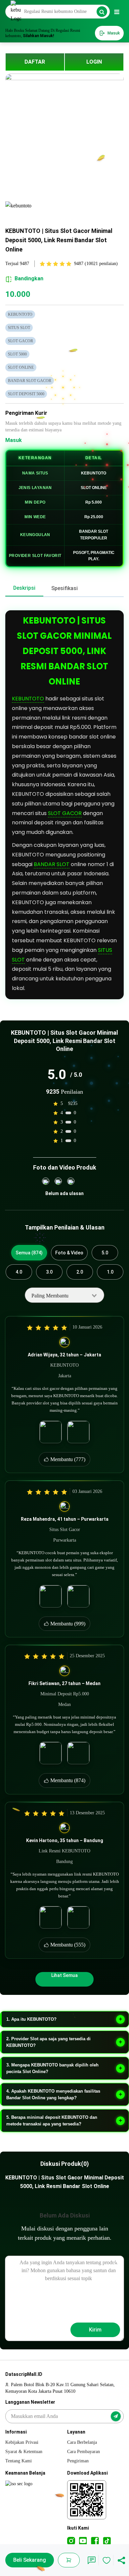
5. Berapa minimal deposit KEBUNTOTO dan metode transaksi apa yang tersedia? (52, 2121)
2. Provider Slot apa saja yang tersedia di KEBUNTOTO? (48, 2042)
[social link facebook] (95, 2541)
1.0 (110, 1272)
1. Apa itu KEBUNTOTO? (31, 2019)
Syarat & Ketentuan (24, 2452)
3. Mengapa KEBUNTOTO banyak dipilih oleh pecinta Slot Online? (52, 2068)
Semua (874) (29, 1253)
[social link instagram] (71, 2541)
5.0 (105, 1253)
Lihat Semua (64, 1975)
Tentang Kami (19, 2461)
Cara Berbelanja (82, 2442)
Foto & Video (69, 1253)
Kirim (95, 2330)
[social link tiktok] (107, 2541)
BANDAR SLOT (52, 864)
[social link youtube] (83, 2541)
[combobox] (64, 1295)
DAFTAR (35, 62)
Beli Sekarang (30, 2560)
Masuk (14, 440)
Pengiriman (78, 2461)
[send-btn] (116, 2416)
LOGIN (94, 62)
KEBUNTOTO (28, 699)
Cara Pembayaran (84, 2452)
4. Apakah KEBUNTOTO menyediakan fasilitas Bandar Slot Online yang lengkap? (53, 2094)
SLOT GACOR (65, 813)
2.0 (80, 1272)
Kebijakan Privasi (22, 2442)
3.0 (49, 1272)
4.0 (19, 1272)
